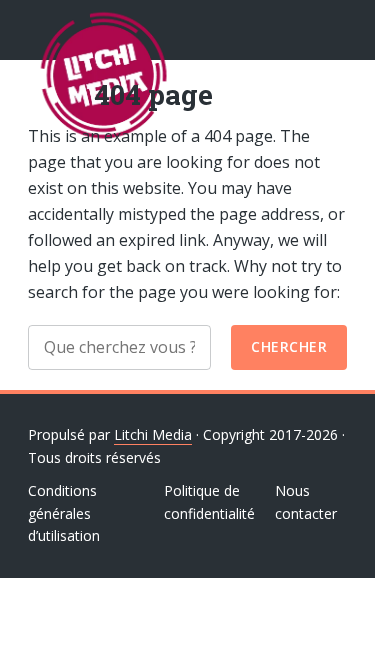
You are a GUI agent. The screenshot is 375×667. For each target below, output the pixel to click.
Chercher (289, 346)
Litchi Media (153, 434)
